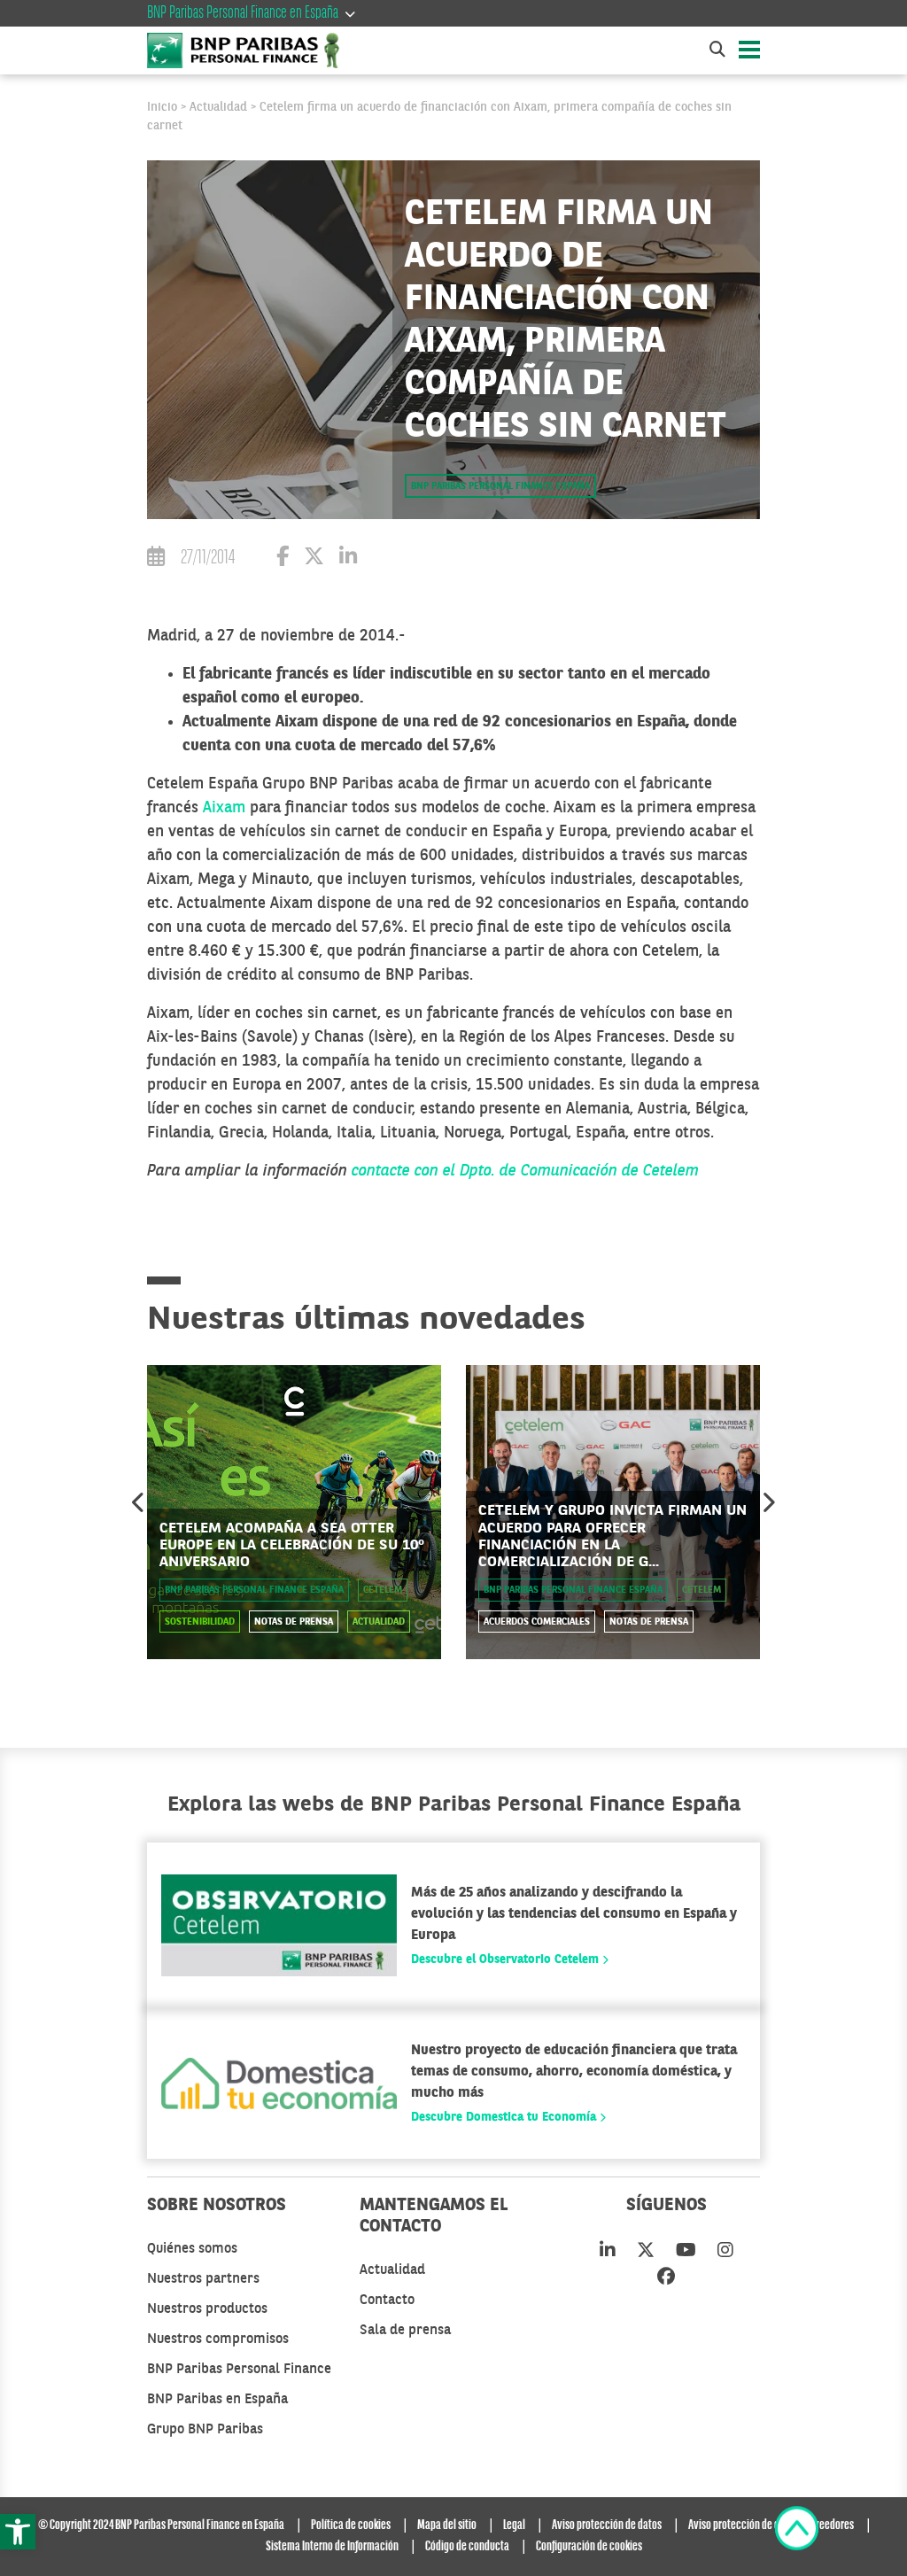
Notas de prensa (294, 1622)
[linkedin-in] (608, 2252)
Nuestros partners (203, 2279)
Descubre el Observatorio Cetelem (507, 1959)
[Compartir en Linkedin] (348, 559)
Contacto (387, 2301)
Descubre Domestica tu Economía (505, 2117)
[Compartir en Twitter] (314, 559)
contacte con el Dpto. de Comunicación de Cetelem (525, 1171)
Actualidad (218, 107)
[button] (18, 2532)
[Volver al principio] (797, 2532)
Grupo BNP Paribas (205, 2430)
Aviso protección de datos (607, 2526)
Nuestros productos (207, 2309)
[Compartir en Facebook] (283, 559)
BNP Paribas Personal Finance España (500, 487)
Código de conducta (467, 2547)
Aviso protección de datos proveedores (771, 2526)
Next (768, 1502)
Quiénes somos (192, 2249)
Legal (514, 2526)
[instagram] (725, 2252)
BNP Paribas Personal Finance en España (243, 13)
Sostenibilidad (200, 1622)
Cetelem (383, 1591)
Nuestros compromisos (218, 2339)
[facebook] (666, 2278)
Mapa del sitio (447, 2526)
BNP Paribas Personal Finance (239, 2370)
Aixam (224, 808)
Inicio (162, 107)
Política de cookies (351, 2526)
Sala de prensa (405, 2331)
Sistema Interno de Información (332, 2547)
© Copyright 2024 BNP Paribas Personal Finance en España (161, 2526)
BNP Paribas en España (217, 2400)
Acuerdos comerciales (537, 1622)
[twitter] (646, 2252)
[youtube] (686, 2252)
